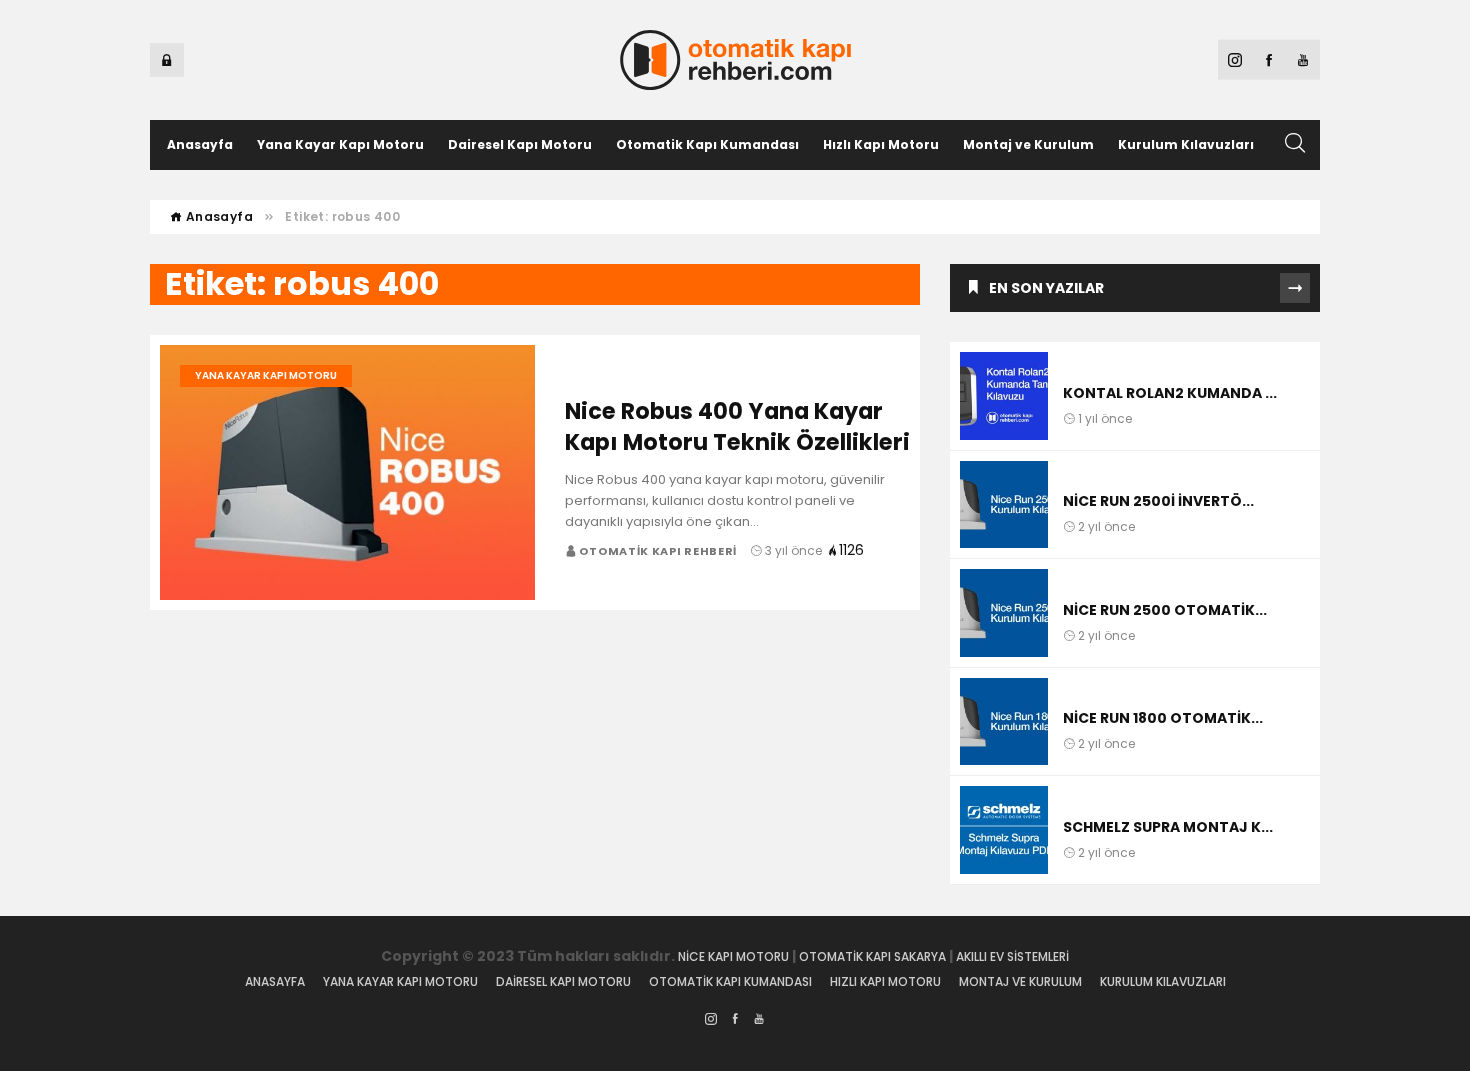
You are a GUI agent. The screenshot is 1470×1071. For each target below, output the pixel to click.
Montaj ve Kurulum (1028, 144)
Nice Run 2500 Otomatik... (1165, 610)
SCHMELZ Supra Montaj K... (1168, 827)
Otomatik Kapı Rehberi (658, 551)
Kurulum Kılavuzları (1186, 144)
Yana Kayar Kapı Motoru (340, 144)
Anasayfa (200, 144)
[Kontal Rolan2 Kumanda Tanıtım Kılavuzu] (1004, 396)
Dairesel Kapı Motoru (520, 144)
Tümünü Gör (1295, 288)
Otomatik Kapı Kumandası (707, 144)
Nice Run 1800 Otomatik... (1163, 718)
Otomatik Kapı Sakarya (872, 956)
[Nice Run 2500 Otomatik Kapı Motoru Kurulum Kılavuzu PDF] (1004, 613)
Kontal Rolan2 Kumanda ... (1170, 393)
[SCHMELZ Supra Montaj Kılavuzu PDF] (1004, 830)
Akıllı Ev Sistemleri (1014, 956)
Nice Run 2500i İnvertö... (1158, 501)
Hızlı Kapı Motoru (881, 144)
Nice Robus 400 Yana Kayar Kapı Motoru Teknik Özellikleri (737, 426)
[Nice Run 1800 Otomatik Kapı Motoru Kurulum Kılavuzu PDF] (1004, 722)
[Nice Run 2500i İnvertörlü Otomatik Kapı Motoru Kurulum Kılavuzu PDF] (1004, 505)
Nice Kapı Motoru (733, 956)
